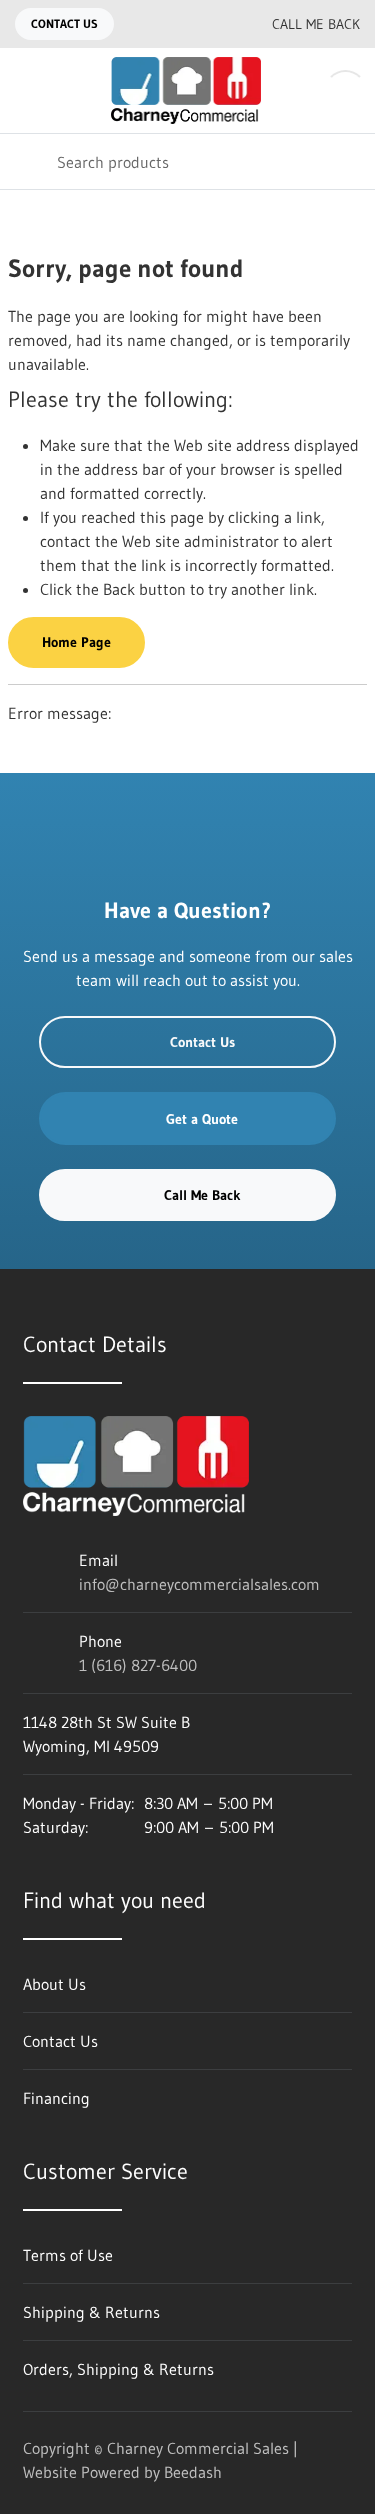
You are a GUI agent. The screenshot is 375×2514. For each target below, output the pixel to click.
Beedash (193, 2472)
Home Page (76, 642)
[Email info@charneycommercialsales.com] (172, 24)
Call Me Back (316, 24)
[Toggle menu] (28, 90)
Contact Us (64, 23)
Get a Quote (202, 1119)
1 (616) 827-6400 (138, 1665)
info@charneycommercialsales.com (199, 1584)
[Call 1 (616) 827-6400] (212, 24)
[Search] (28, 161)
